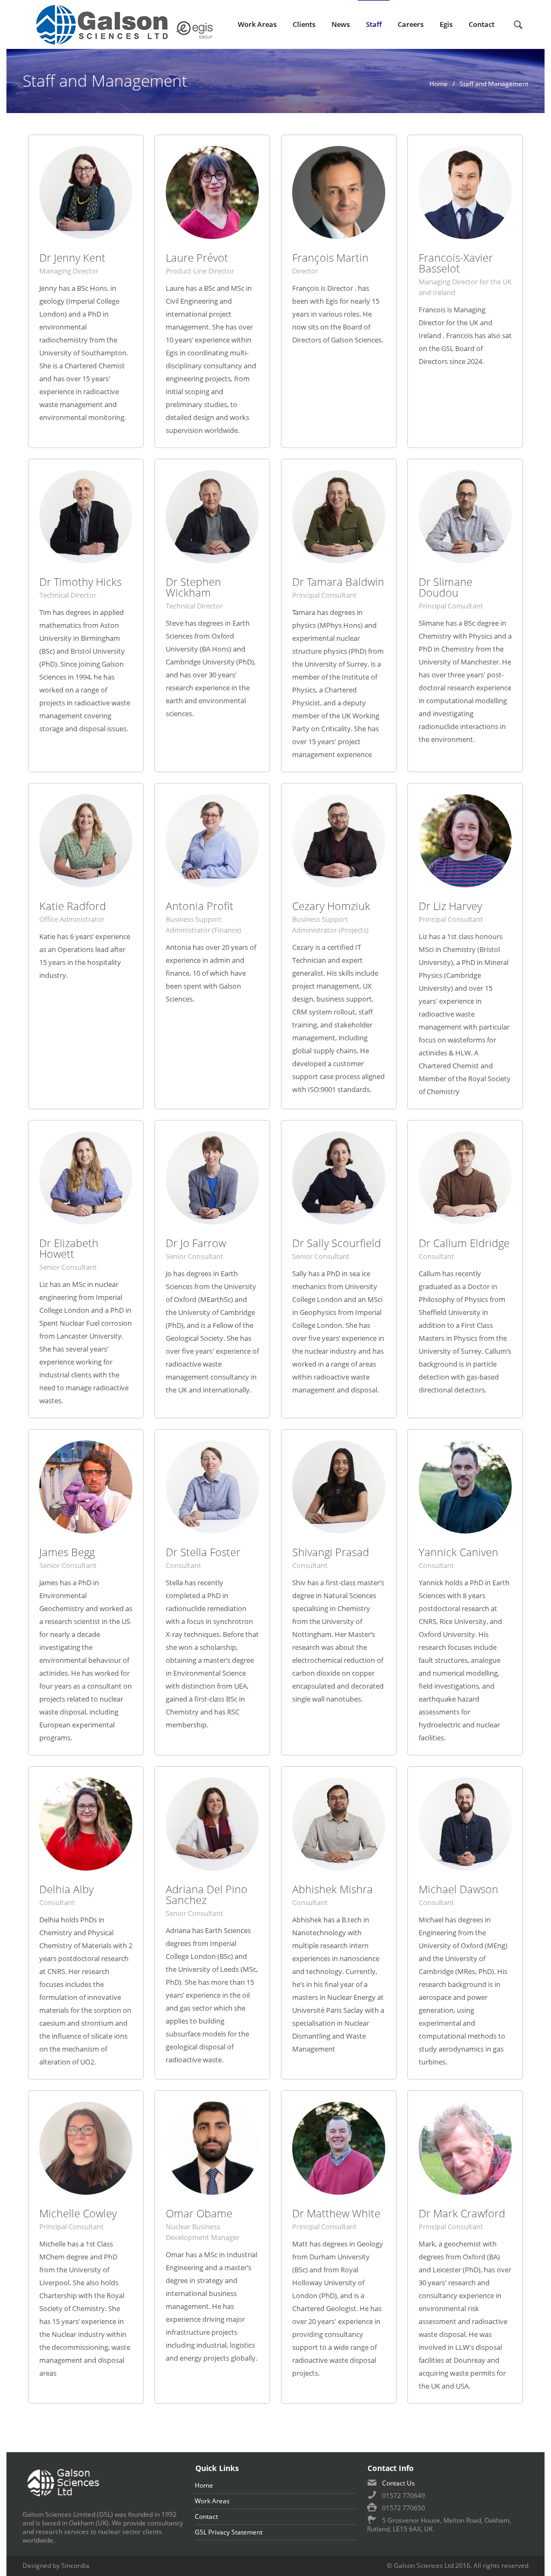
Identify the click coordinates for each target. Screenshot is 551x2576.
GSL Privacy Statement (229, 2532)
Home (439, 84)
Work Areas (212, 2501)
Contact (206, 2516)
